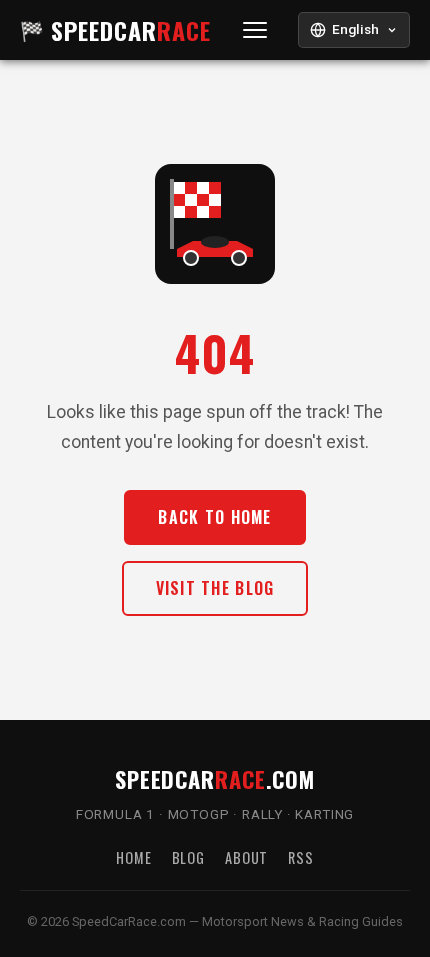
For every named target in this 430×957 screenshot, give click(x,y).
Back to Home (214, 517)
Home (133, 857)
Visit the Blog (215, 588)
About (246, 857)
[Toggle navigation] (255, 30)
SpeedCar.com (215, 778)
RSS (301, 857)
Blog (188, 857)
